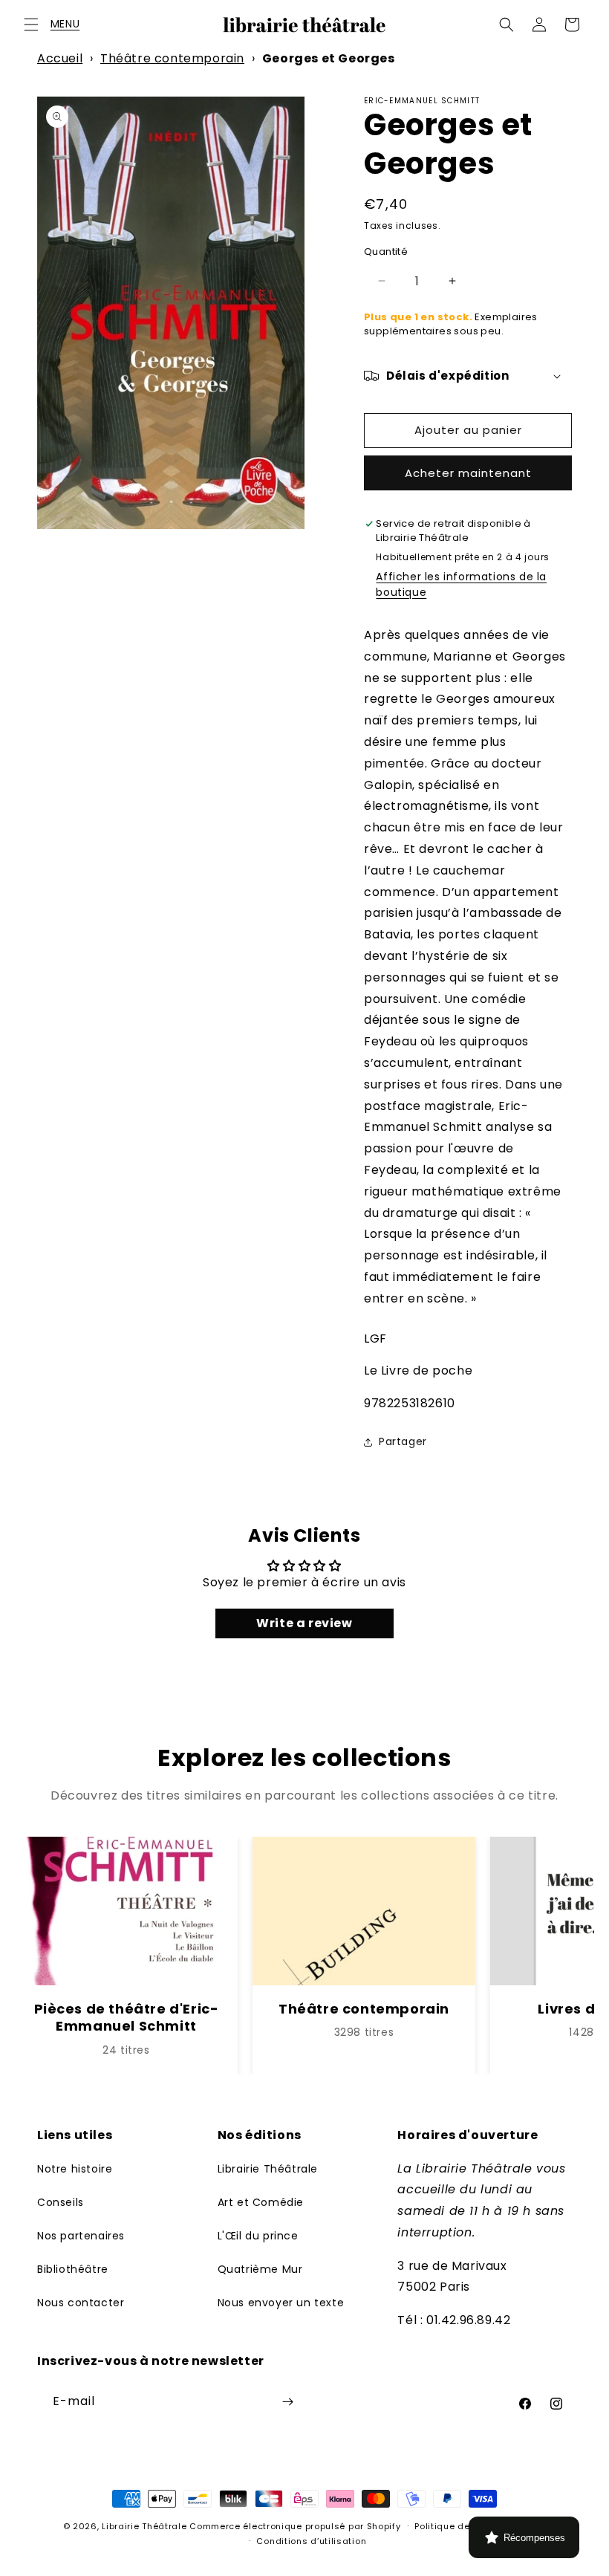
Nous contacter (81, 2303)
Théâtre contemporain (172, 58)
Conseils (61, 2202)
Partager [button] (403, 1441)
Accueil (60, 58)
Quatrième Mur (260, 2269)
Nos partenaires (81, 2236)
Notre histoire (75, 2169)
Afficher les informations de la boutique (461, 584)
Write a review (304, 1623)
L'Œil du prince (258, 2236)
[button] (31, 25)
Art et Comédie (261, 2202)
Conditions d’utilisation (311, 2541)
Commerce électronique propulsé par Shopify (295, 2526)
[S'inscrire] (287, 2402)
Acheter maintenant (468, 473)
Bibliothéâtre (73, 2269)
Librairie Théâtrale (268, 2169)
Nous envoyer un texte (281, 2303)
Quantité (386, 252)
